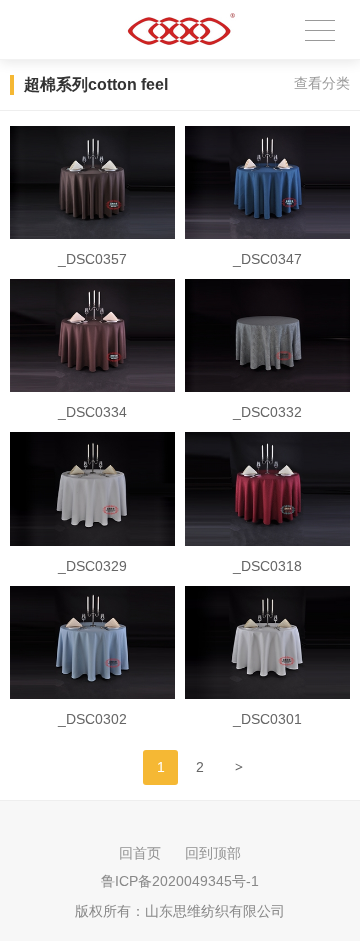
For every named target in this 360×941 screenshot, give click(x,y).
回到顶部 (213, 853)
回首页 (140, 853)
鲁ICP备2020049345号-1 (180, 881)
